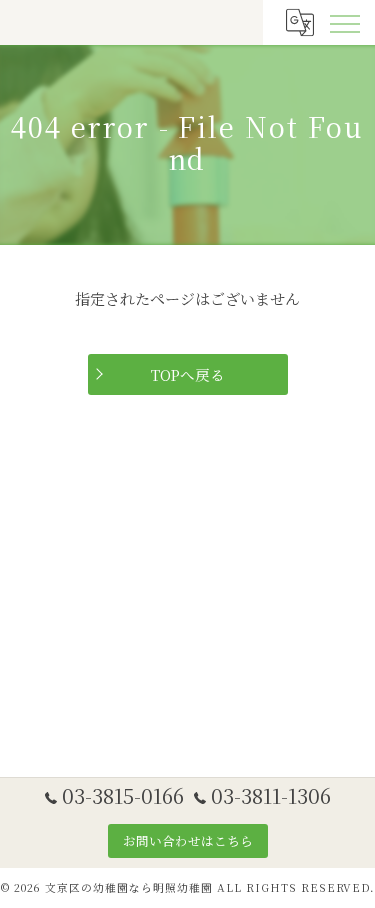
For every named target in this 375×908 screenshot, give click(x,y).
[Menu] (344, 22)
